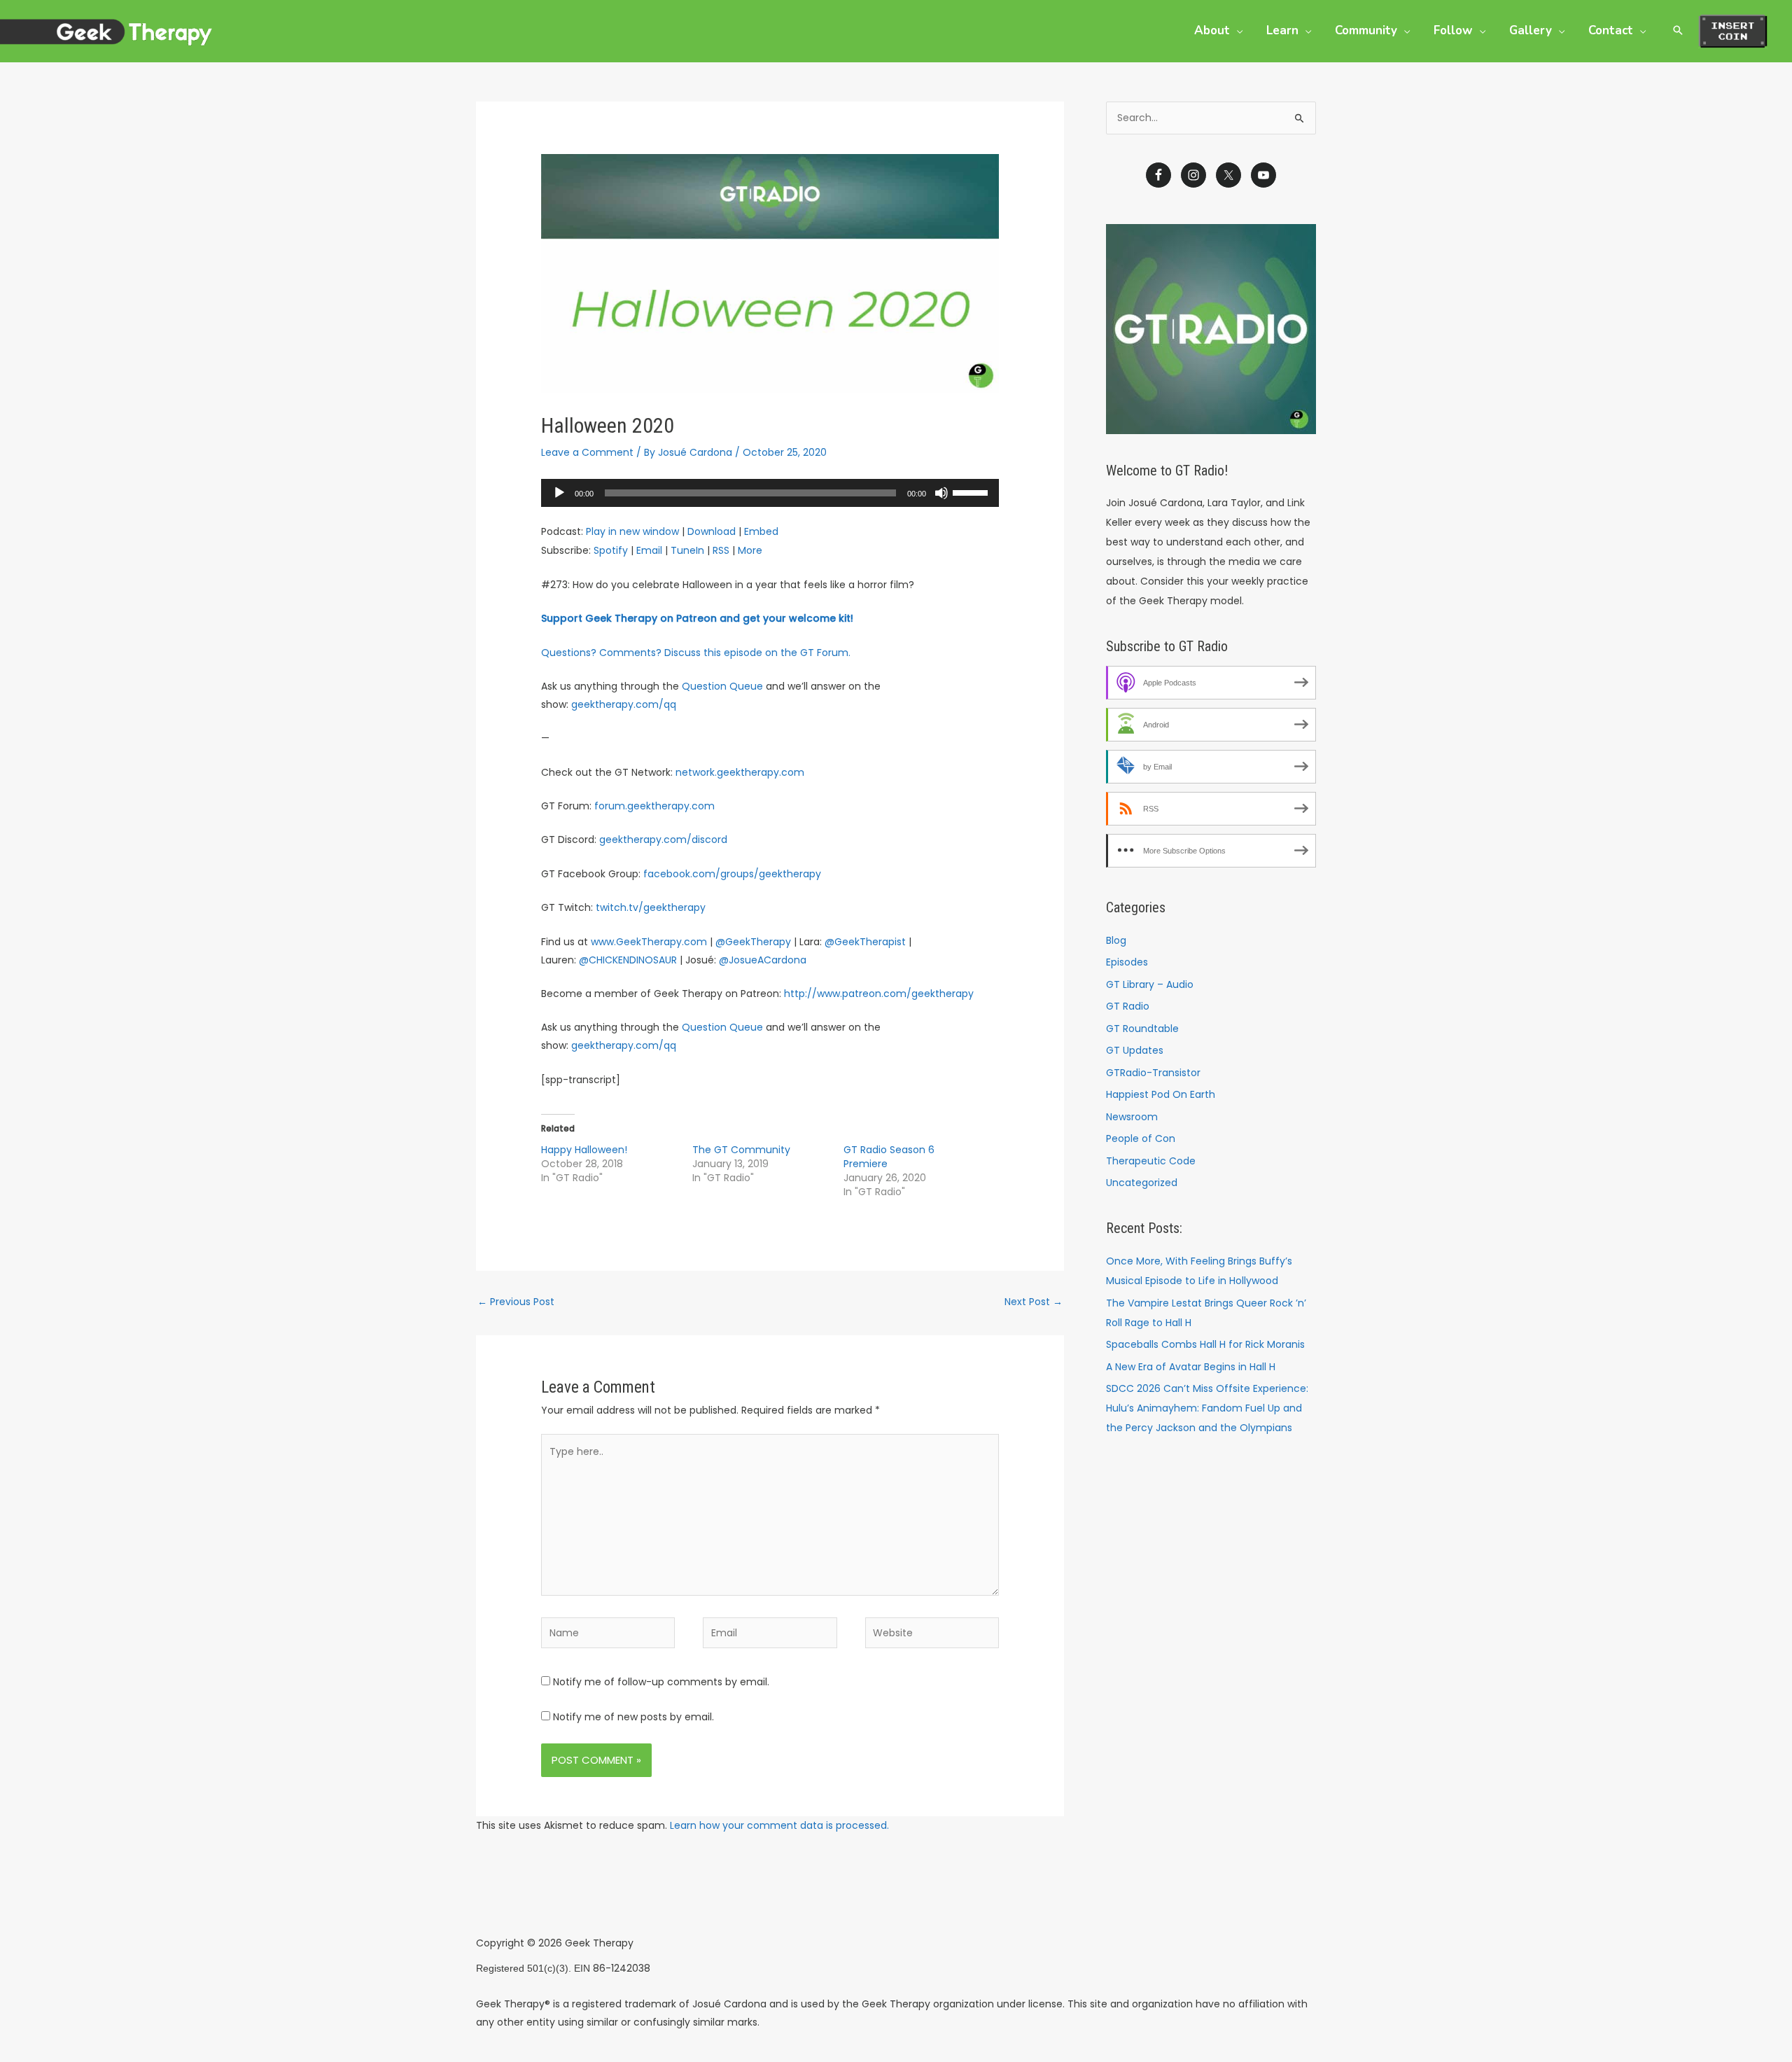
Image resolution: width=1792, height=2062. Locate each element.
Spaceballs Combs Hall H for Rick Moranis (1205, 1344)
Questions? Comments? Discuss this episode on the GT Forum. (696, 653)
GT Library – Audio (1150, 984)
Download (712, 531)
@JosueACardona (763, 960)
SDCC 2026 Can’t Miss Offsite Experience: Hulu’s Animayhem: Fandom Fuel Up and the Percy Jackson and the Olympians (1207, 1408)
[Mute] (941, 493)
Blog (1116, 940)
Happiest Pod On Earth (1161, 1094)
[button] (1236, 30)
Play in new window (632, 531)
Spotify (611, 550)
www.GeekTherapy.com (649, 942)
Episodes (1127, 962)
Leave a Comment (587, 452)
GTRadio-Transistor (1153, 1073)
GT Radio (1128, 1006)
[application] (770, 493)
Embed (761, 531)
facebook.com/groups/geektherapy (732, 874)
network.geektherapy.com (740, 772)
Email (649, 550)
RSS (721, 550)
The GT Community (741, 1150)
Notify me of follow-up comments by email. (661, 1682)
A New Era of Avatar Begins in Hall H (1191, 1367)
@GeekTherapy (753, 942)
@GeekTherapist (865, 942)
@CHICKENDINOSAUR (628, 960)
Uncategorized (1142, 1183)
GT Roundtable (1142, 1029)
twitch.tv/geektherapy (651, 907)
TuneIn (687, 550)
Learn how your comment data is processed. (779, 1825)
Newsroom (1132, 1117)
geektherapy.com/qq (624, 704)
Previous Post (516, 1302)
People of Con (1141, 1138)
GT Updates (1135, 1050)
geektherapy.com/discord (663, 840)
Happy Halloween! (584, 1150)
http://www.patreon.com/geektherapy (879, 994)
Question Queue (722, 686)
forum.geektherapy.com (654, 806)
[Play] (559, 493)
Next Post (1034, 1302)
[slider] (972, 492)
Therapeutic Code (1151, 1161)
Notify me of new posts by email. (633, 1717)
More (750, 550)
